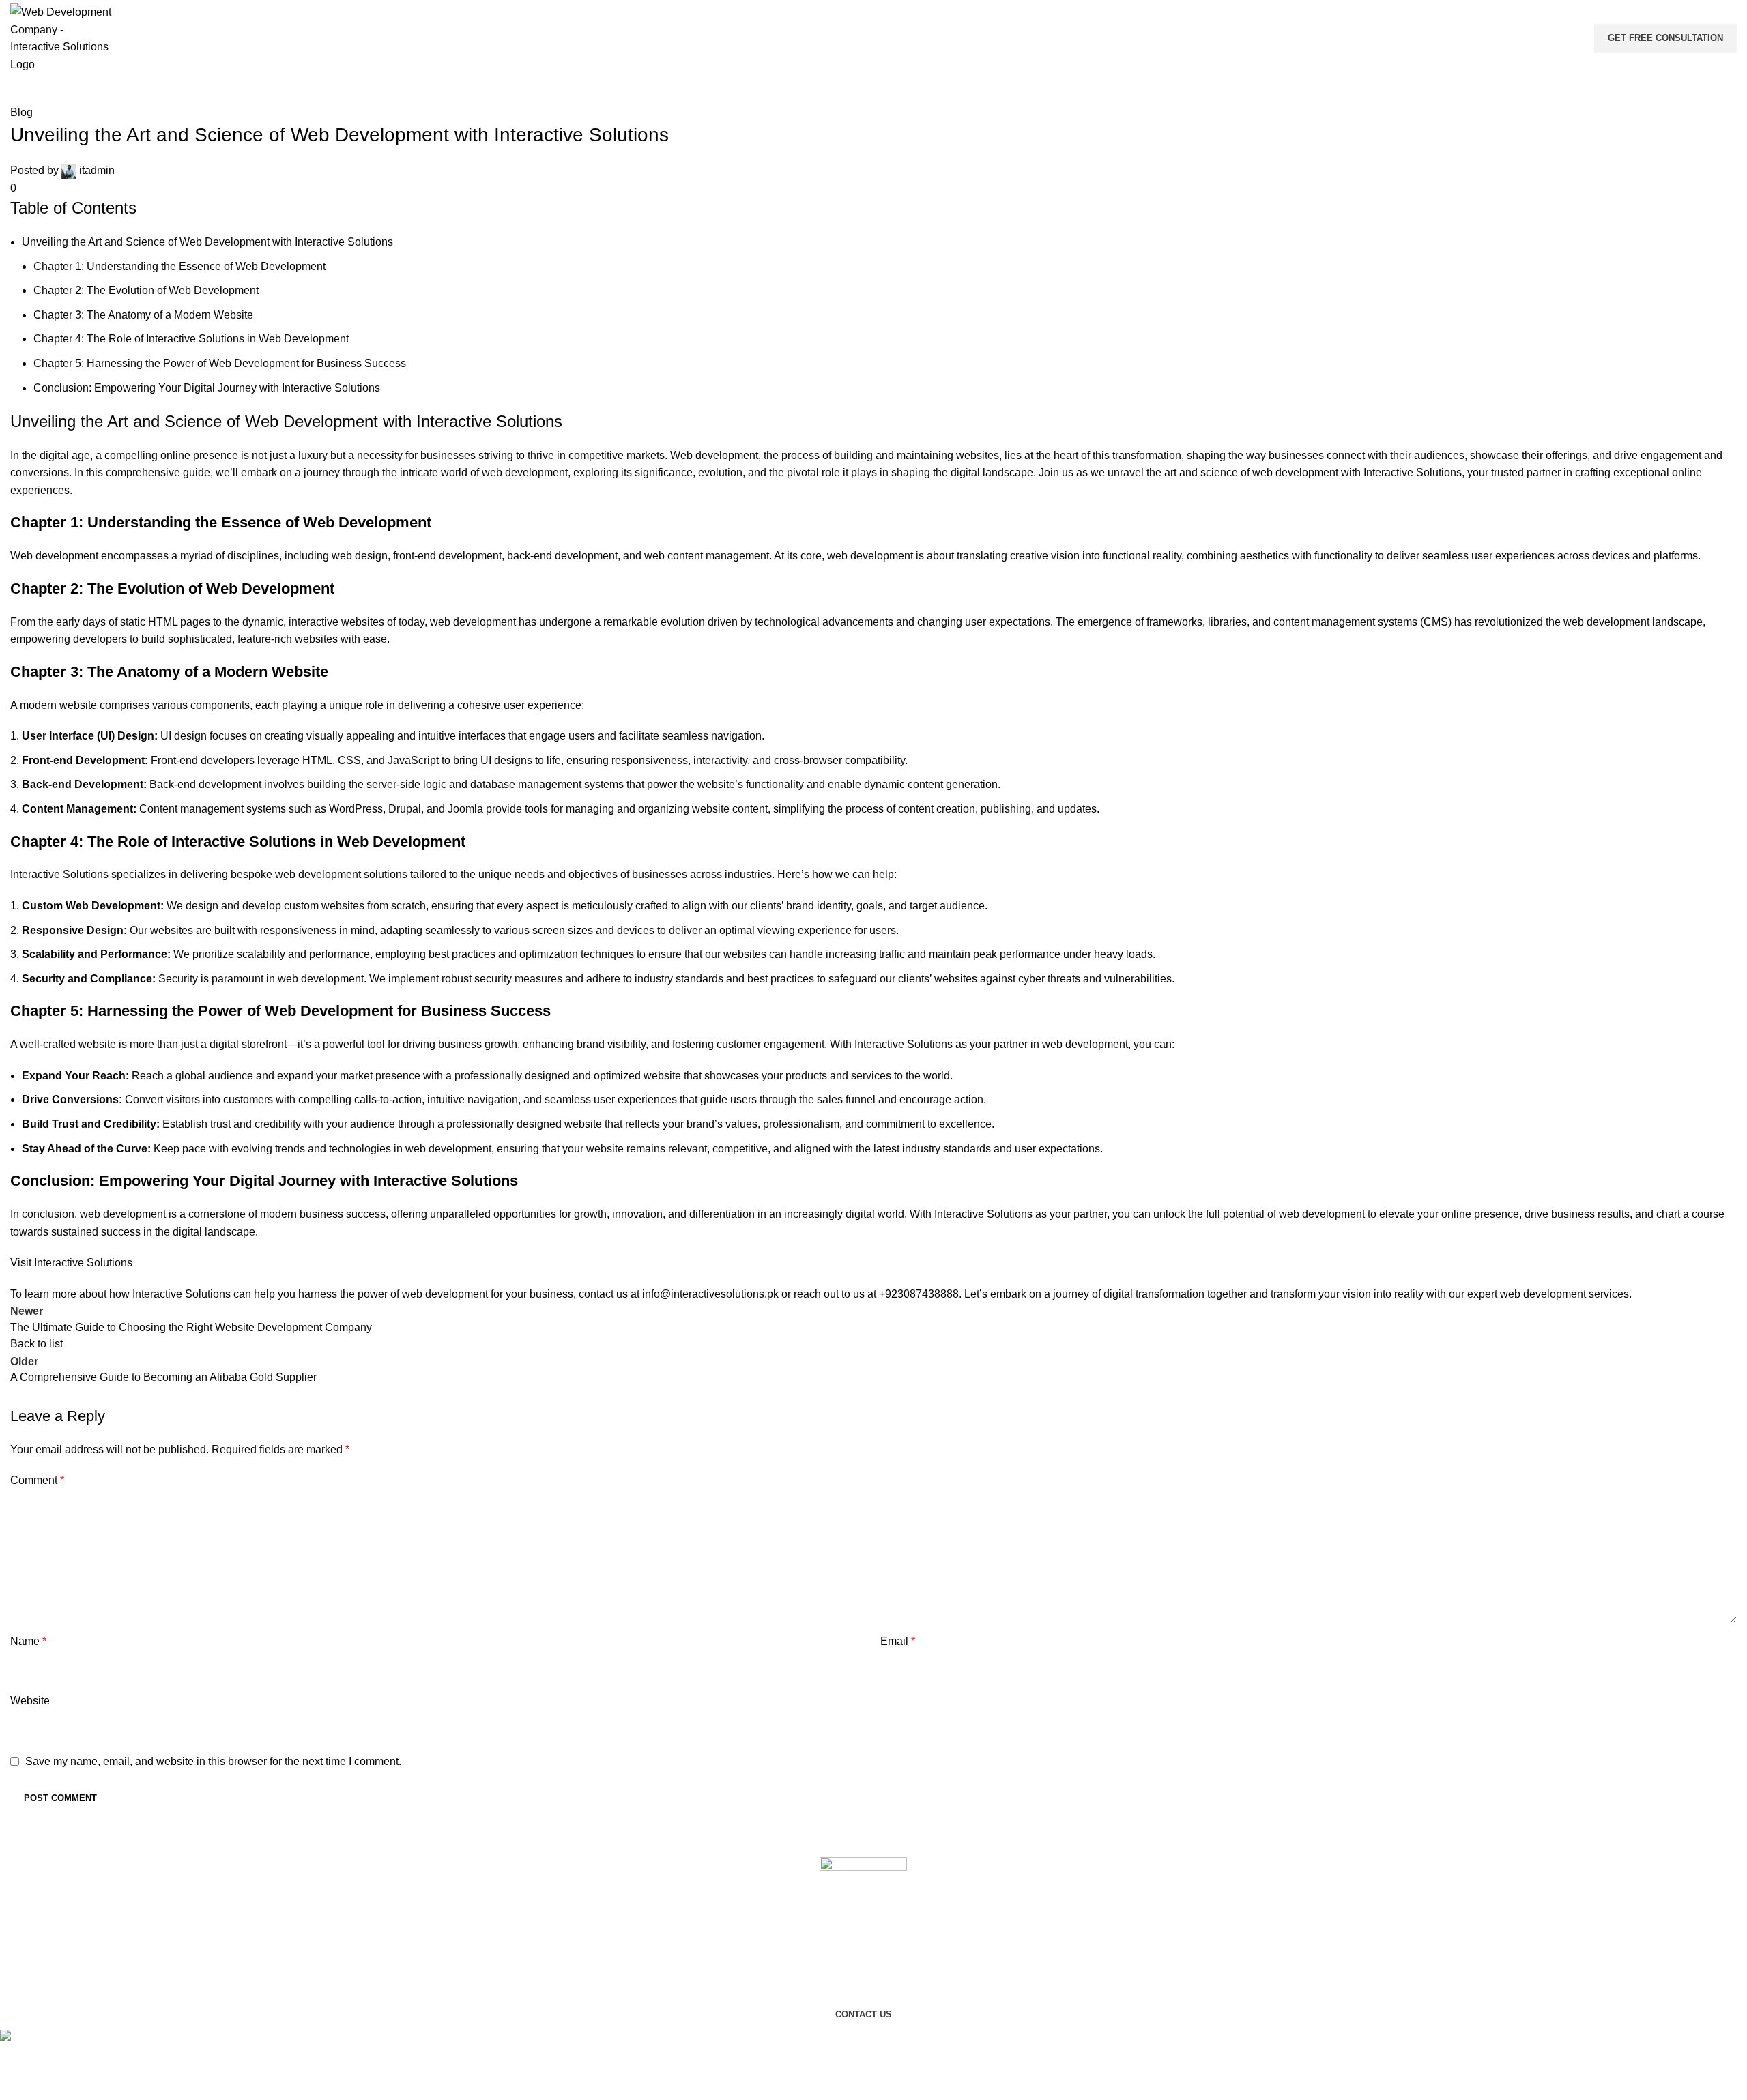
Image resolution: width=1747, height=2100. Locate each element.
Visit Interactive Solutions (71, 1263)
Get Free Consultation (1665, 38)
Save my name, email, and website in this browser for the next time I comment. (213, 1761)
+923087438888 (919, 1294)
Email (898, 1641)
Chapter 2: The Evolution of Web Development (146, 290)
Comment (37, 1480)
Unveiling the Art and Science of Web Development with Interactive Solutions (207, 242)
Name (28, 1641)
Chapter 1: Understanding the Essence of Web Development (179, 266)
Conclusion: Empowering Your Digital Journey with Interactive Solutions (207, 388)
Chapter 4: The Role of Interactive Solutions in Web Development (191, 339)
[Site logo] (61, 37)
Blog (21, 112)
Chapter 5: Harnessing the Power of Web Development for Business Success (220, 363)
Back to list (37, 1344)
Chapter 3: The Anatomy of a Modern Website (143, 315)
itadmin (97, 170)
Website (30, 1701)
